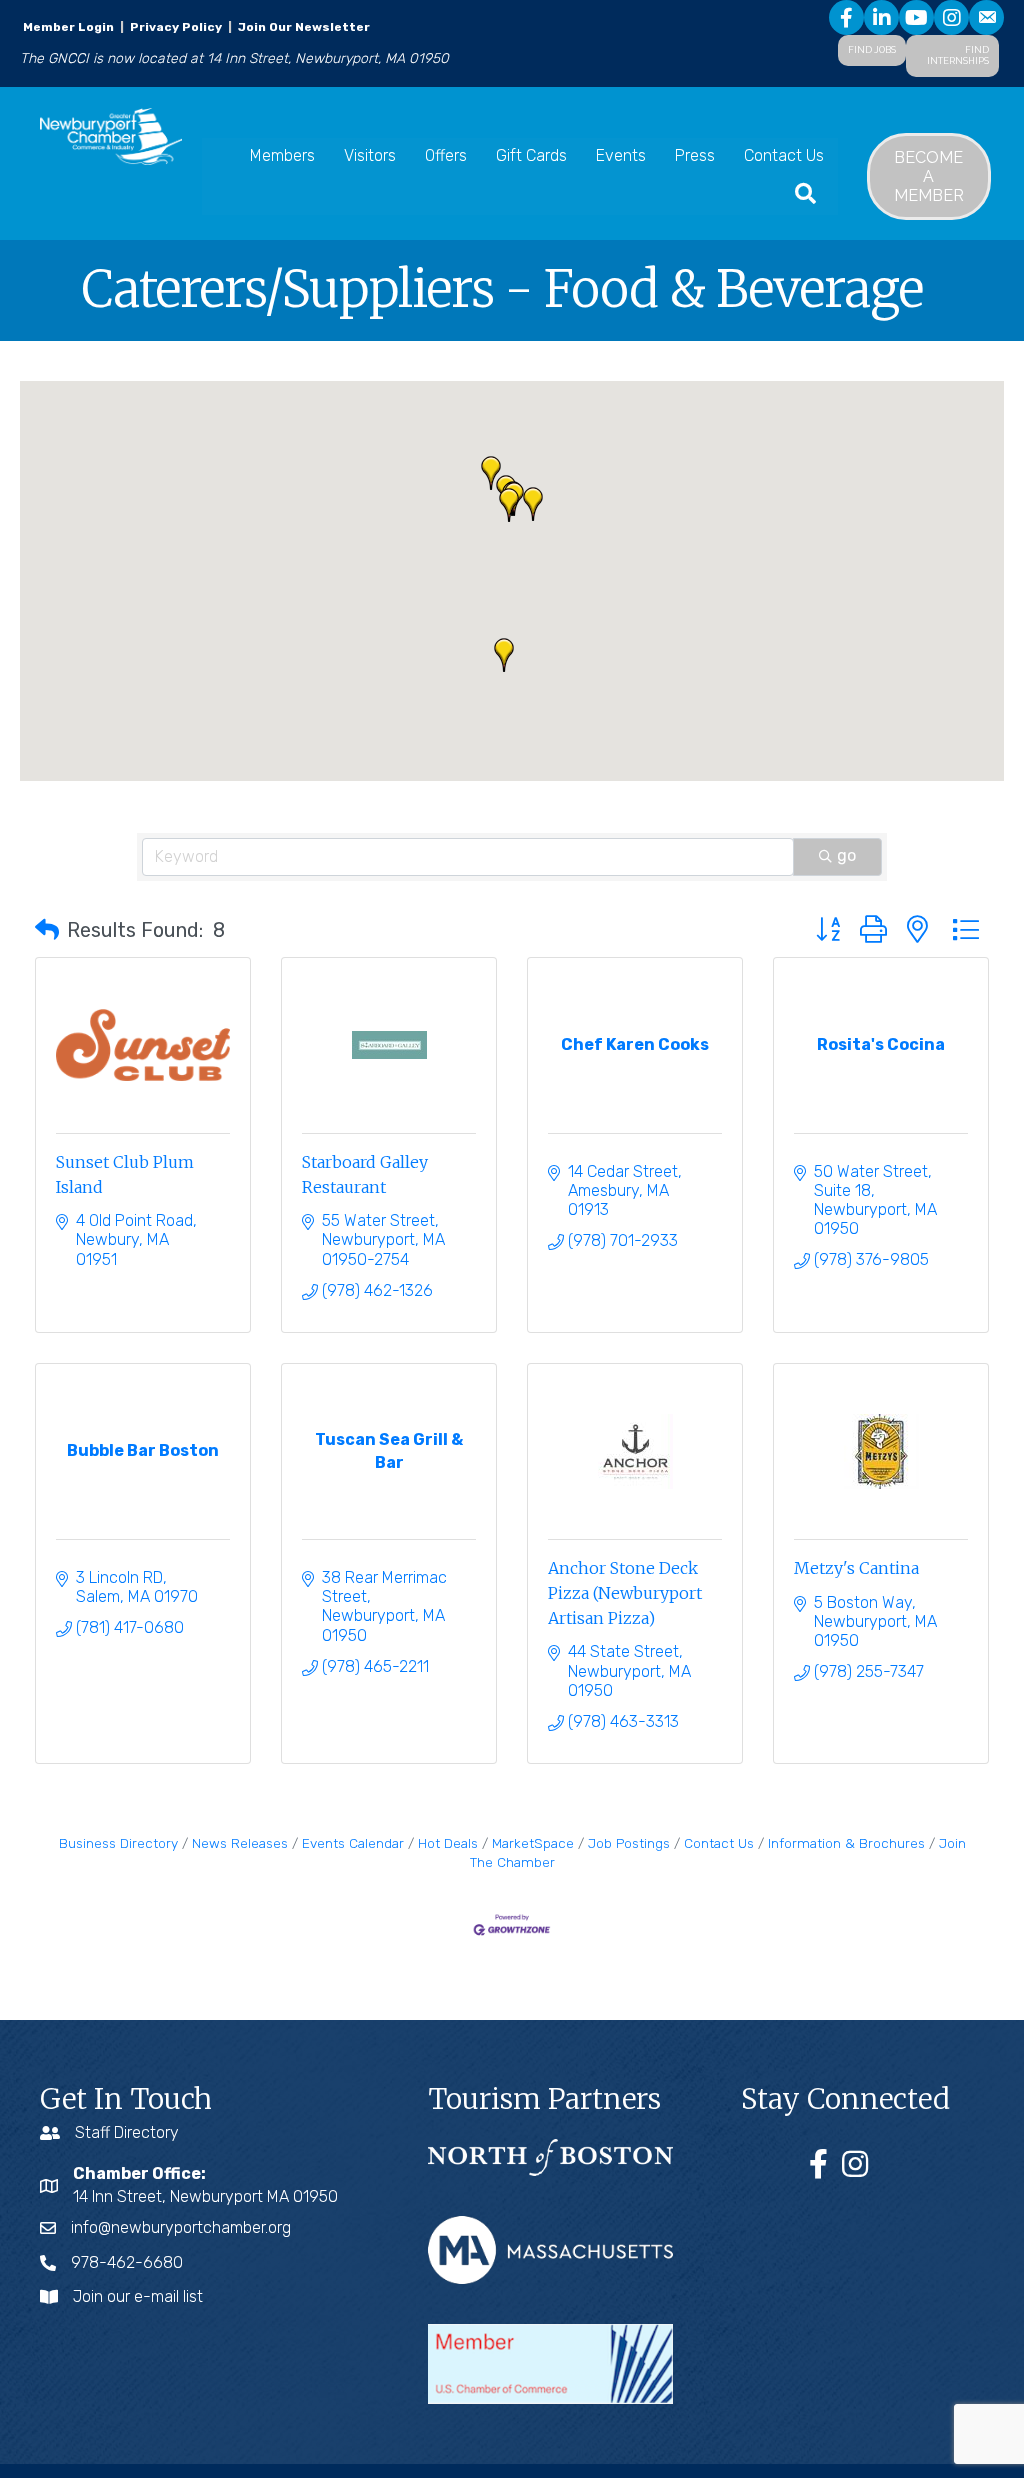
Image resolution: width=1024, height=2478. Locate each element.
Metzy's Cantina (856, 1568)
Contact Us (784, 155)
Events (621, 155)
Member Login (68, 27)
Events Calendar (353, 1843)
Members (282, 155)
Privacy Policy (176, 27)
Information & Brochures (846, 1843)
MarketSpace (533, 1843)
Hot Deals (448, 1843)
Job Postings (629, 1843)
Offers (446, 155)
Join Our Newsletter (302, 27)
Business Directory (118, 1843)
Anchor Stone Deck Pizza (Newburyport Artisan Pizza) (625, 1593)
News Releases (240, 1843)
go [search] (846, 855)
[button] (509, 505)
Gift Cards (531, 155)
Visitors (370, 155)
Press (695, 155)
